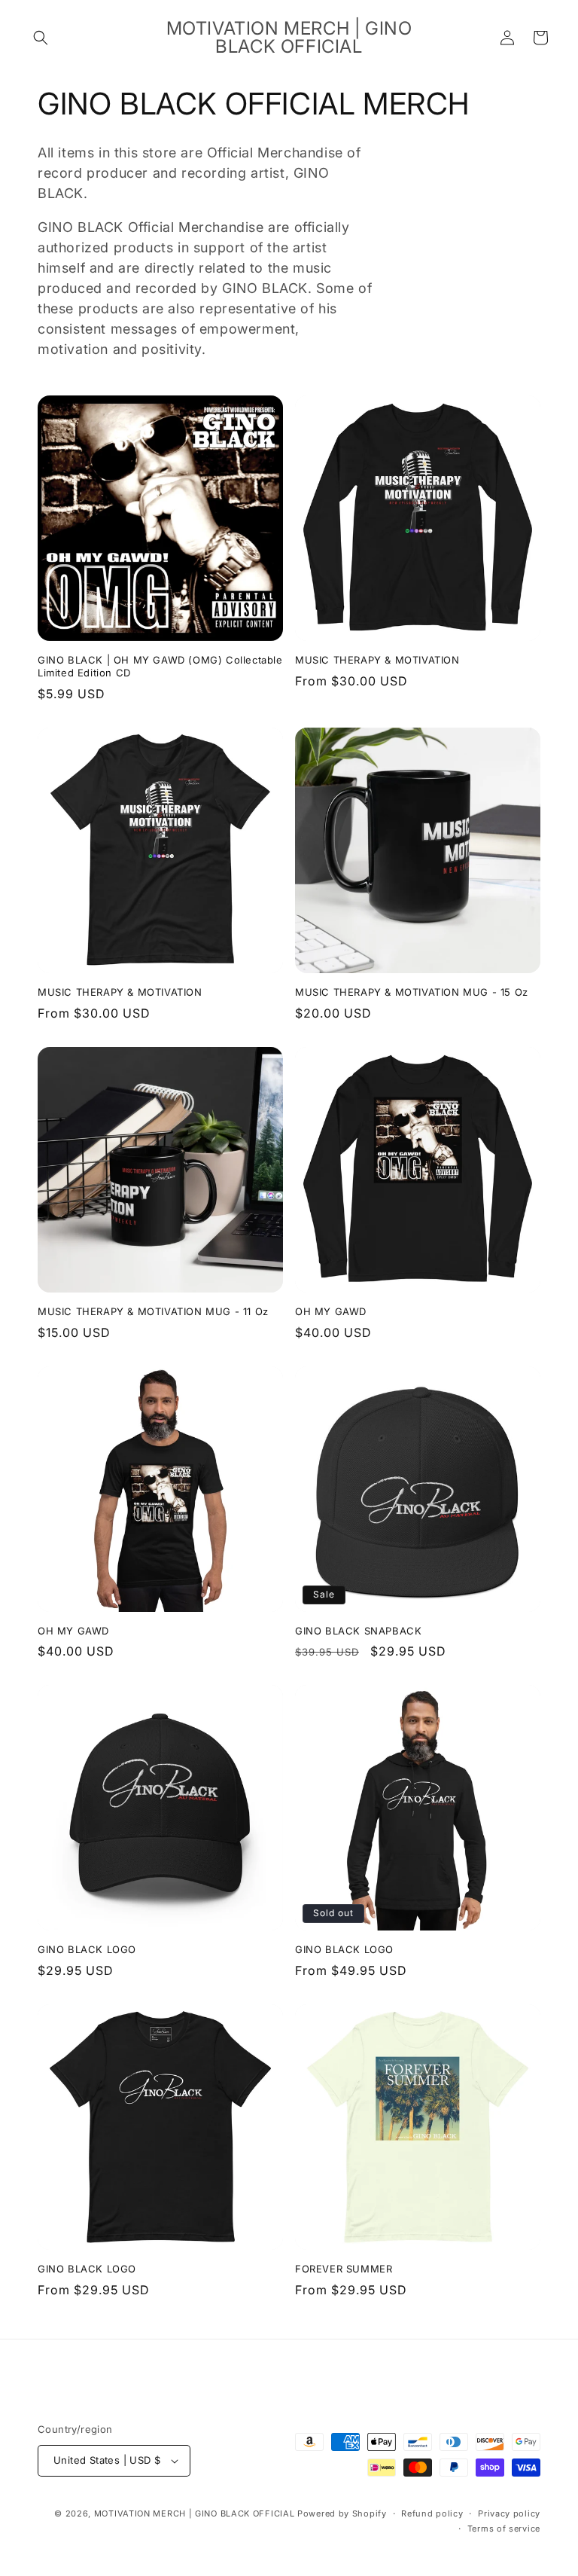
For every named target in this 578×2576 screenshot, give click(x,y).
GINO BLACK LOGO (87, 1949)
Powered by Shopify (342, 2513)
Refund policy (432, 2513)
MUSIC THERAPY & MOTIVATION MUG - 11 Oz (153, 1311)
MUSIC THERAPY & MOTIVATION (377, 660)
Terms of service (504, 2529)
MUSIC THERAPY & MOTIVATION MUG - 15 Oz (412, 992)
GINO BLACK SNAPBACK (358, 1631)
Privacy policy (509, 2513)
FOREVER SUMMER (344, 2269)
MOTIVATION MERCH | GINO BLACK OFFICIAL (195, 2513)
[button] (41, 38)
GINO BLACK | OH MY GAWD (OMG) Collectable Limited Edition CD (160, 666)
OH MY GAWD (331, 1311)
